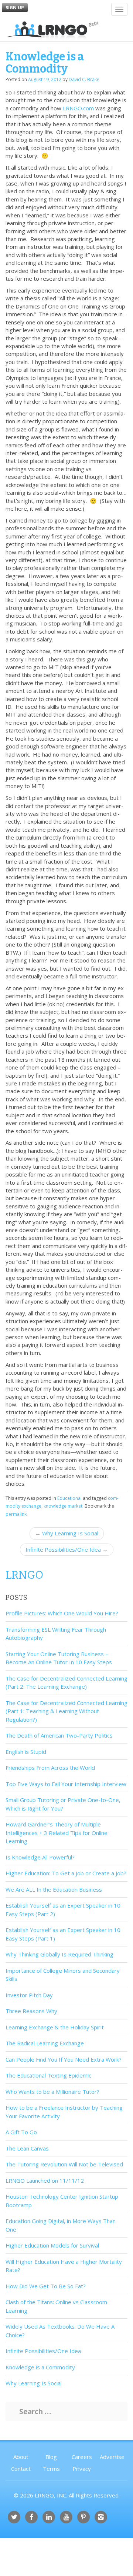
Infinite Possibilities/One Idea (43, 2351)
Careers (82, 2457)
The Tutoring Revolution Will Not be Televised (64, 2164)
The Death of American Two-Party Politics (59, 1735)
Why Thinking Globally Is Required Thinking (59, 1954)
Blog (51, 2457)
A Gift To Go (21, 2132)
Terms (51, 2469)
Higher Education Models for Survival (52, 2245)
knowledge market (63, 1506)
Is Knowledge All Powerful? (40, 1857)
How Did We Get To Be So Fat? (46, 2286)
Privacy (82, 2469)
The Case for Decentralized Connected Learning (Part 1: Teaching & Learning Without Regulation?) (66, 1711)
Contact (21, 2469)
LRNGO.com (78, 108)
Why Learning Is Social (34, 2383)
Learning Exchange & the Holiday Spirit (55, 2027)
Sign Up (15, 8)
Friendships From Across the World (50, 1768)
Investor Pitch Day (29, 1995)
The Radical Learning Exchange (45, 2043)
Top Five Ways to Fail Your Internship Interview (66, 1784)
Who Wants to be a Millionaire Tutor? (52, 2092)
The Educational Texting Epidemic (48, 2075)
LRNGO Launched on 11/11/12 (45, 2180)
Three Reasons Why (31, 2011)
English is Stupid (26, 1752)
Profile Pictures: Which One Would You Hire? (62, 1613)
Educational (69, 1498)
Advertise (112, 2457)
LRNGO (24, 1575)
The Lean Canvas (27, 2148)
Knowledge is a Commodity (40, 2367)
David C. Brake (84, 79)
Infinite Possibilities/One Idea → (67, 1549)
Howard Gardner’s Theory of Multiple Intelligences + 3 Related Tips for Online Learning (57, 1833)
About (21, 2457)
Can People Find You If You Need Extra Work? (64, 2059)
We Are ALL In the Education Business (54, 1889)
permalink (16, 1514)
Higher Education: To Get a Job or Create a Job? (66, 1873)
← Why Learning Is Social (67, 1533)
